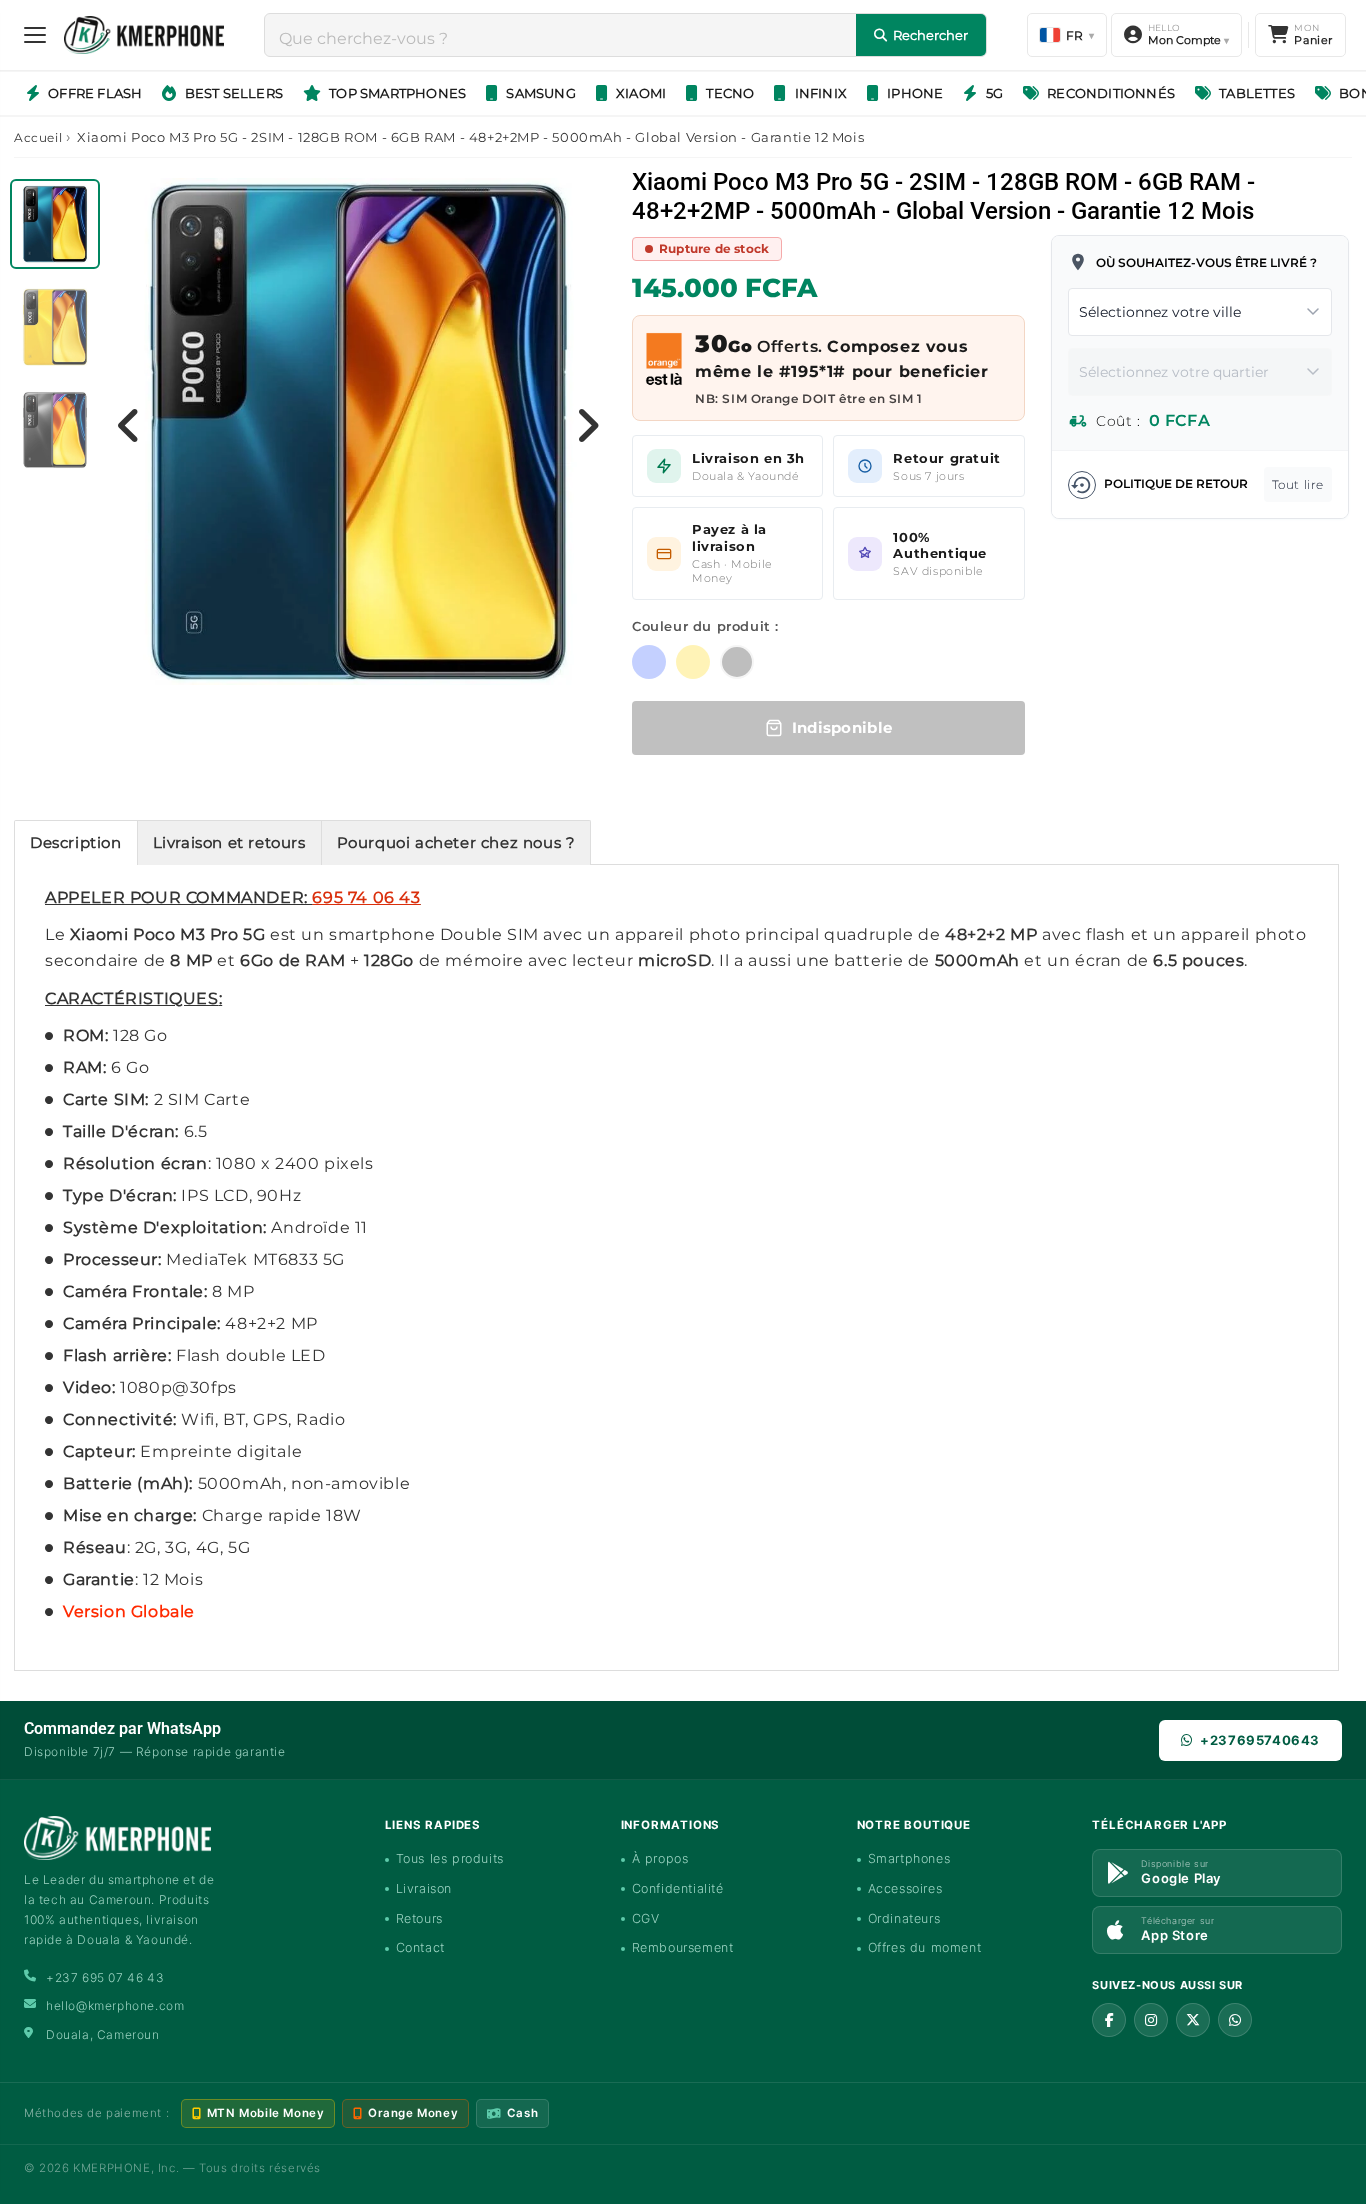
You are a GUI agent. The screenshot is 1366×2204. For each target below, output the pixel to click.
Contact (420, 1947)
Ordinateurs (904, 1918)
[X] (1193, 2020)
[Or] (693, 662)
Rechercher (930, 35)
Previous (129, 425)
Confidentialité (678, 1888)
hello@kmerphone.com (115, 2005)
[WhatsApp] (1235, 2020)
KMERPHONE (111, 2168)
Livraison (424, 1888)
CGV (646, 1918)
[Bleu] (649, 662)
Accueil (38, 137)
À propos (660, 1858)
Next (588, 425)
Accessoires (905, 1888)
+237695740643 (1260, 1740)
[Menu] (35, 35)
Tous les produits (450, 1858)
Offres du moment (925, 1947)
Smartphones (909, 1858)
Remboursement (683, 1947)
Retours (419, 1918)
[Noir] (737, 662)
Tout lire (1298, 484)
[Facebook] (1109, 2020)
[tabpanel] (57, 229)
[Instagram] (1151, 2020)
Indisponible (842, 727)
